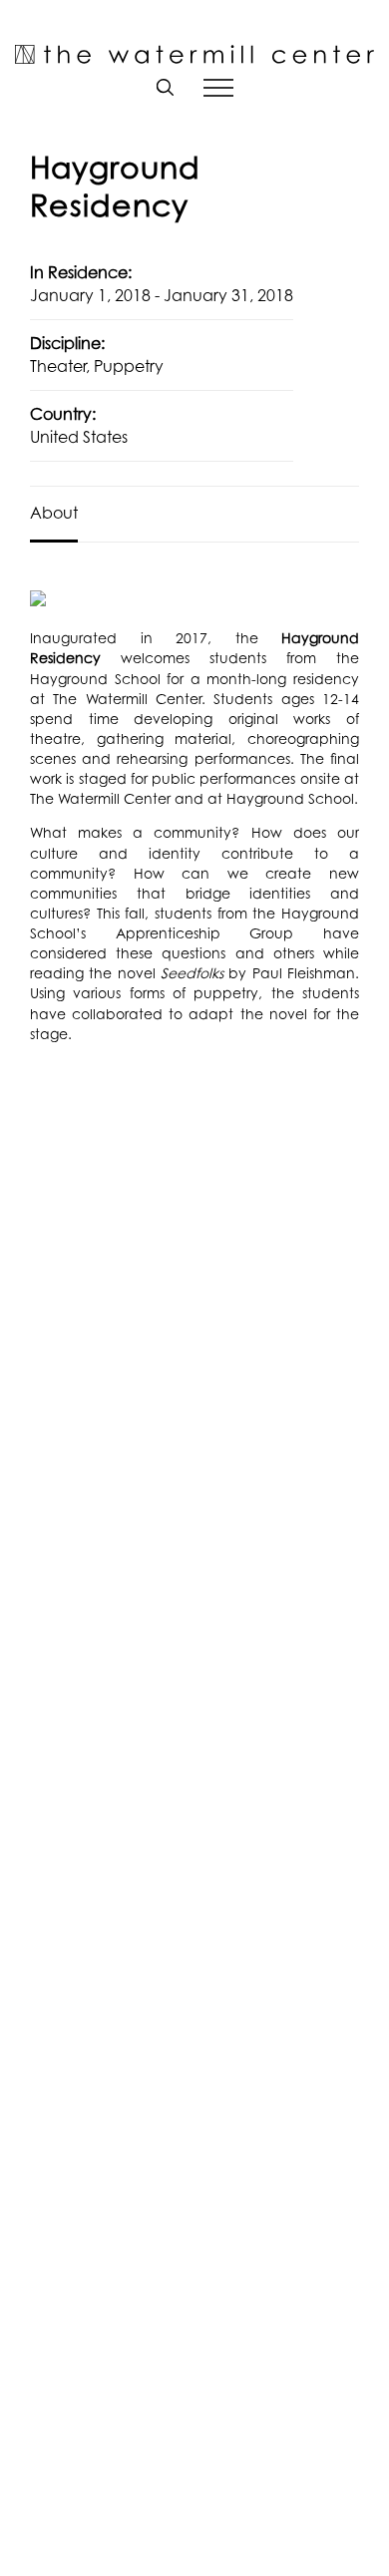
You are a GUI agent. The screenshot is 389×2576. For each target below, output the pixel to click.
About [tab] (54, 513)
